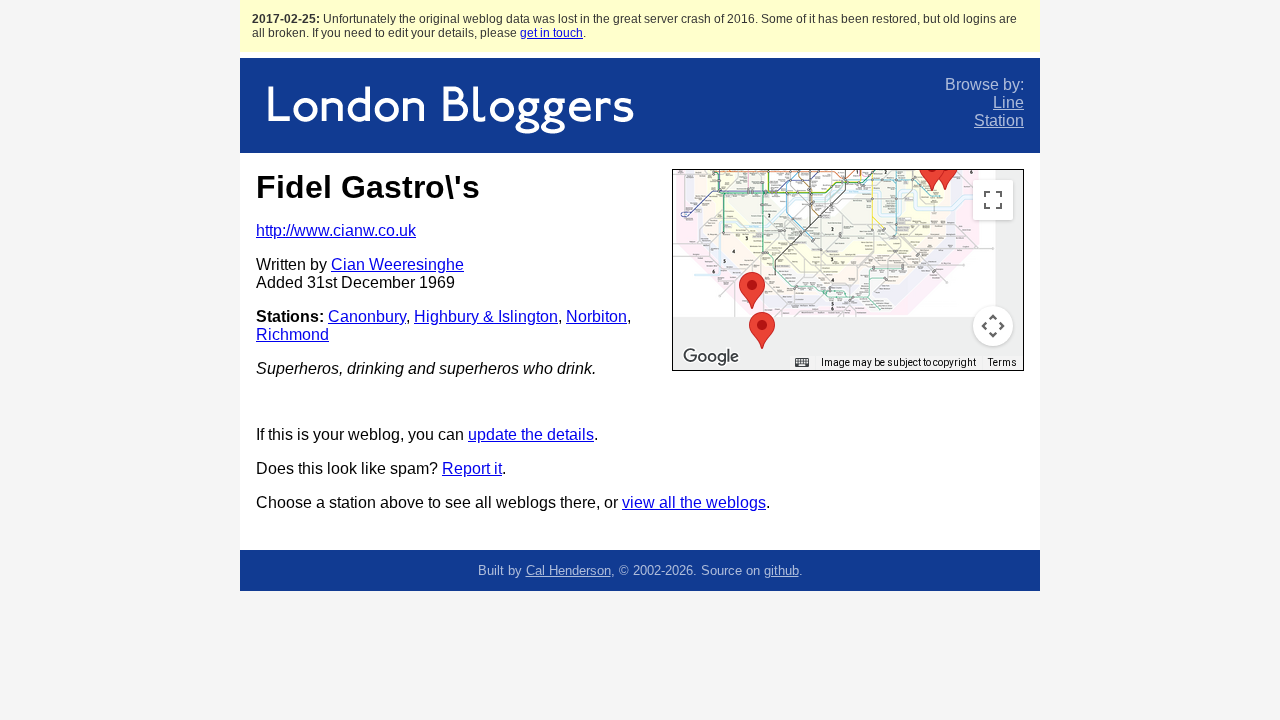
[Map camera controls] (993, 326)
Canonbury (367, 316)
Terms (1002, 362)
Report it (472, 468)
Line (1008, 102)
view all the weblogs (694, 502)
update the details (531, 434)
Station (999, 120)
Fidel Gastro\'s (368, 187)
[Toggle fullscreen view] (993, 200)
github (781, 570)
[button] (932, 172)
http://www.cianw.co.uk (336, 230)
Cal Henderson (568, 570)
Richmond (292, 334)
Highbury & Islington (486, 316)
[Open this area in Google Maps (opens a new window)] (711, 357)
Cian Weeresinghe (397, 264)
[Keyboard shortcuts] (802, 363)
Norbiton (596, 316)
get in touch (551, 33)
